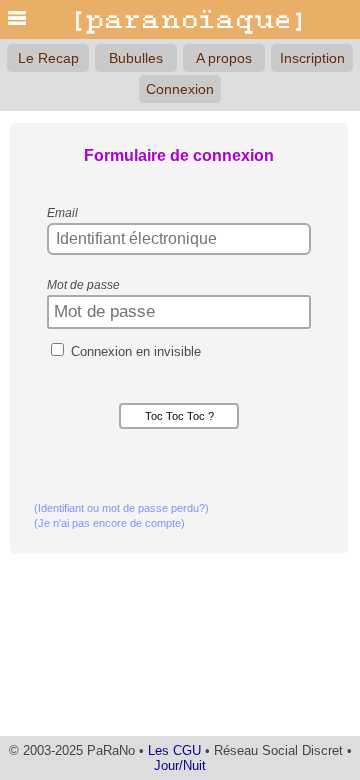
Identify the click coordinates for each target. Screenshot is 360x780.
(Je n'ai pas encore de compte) (109, 523)
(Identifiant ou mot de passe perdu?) (121, 508)
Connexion (180, 89)
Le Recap (48, 58)
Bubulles (136, 58)
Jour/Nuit (180, 765)
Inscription (312, 58)
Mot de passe (83, 285)
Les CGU (174, 750)
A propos (224, 58)
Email (62, 213)
